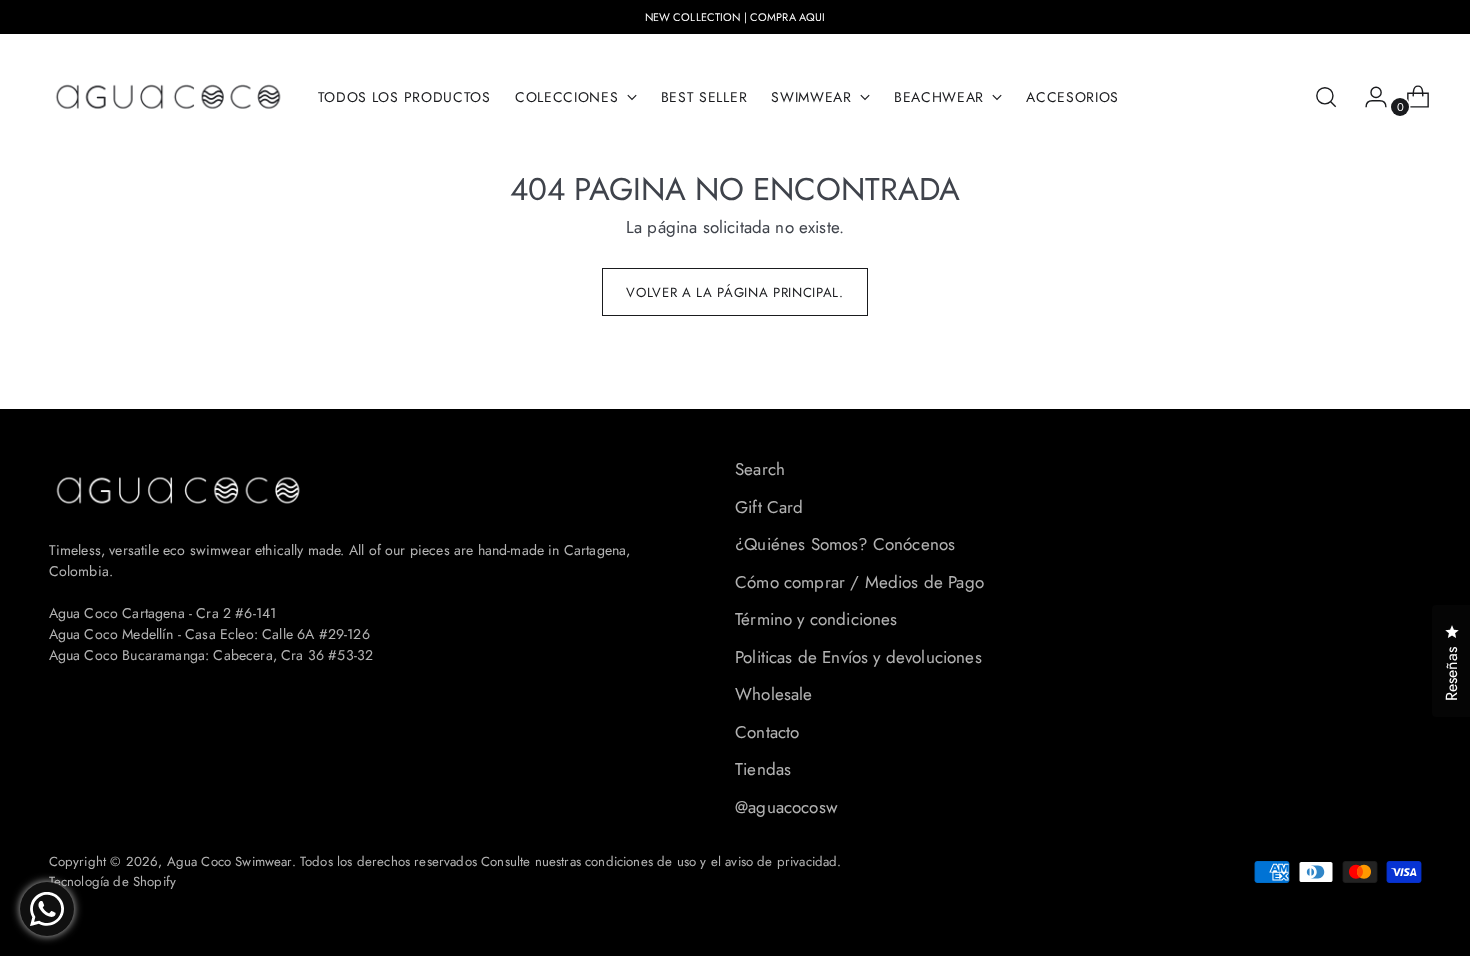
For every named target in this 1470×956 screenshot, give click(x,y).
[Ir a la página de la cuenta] (1368, 97)
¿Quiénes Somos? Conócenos (845, 544)
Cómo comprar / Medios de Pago (859, 582)
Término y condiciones (816, 619)
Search (760, 469)
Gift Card (769, 507)
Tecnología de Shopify (113, 881)
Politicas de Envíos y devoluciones (858, 657)
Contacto (767, 732)
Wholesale (774, 694)
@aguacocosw (786, 807)
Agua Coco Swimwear (229, 861)
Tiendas (763, 769)
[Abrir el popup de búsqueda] (1326, 97)
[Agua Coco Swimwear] (169, 97)
